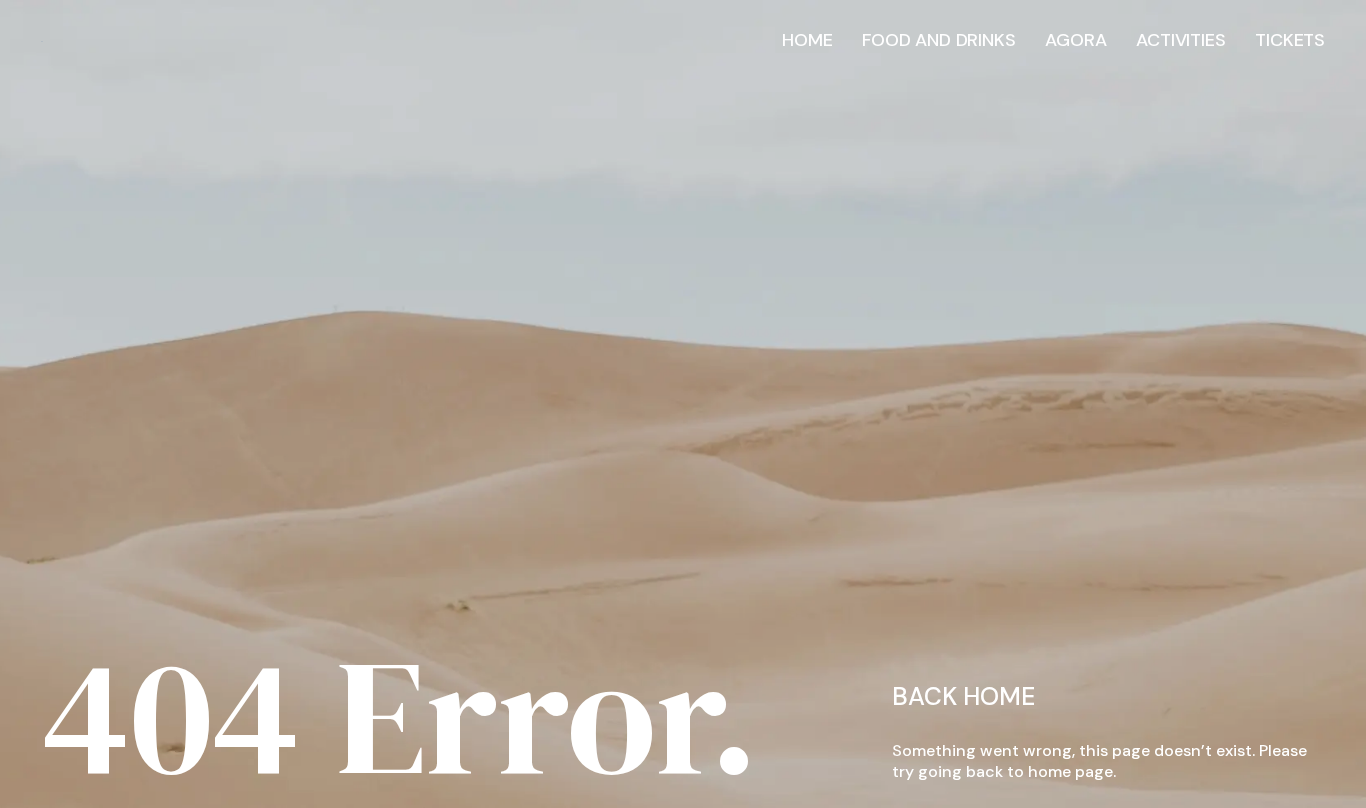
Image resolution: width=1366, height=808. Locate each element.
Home (807, 40)
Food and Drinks (938, 40)
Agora (1075, 40)
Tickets (1290, 40)
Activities (1180, 40)
